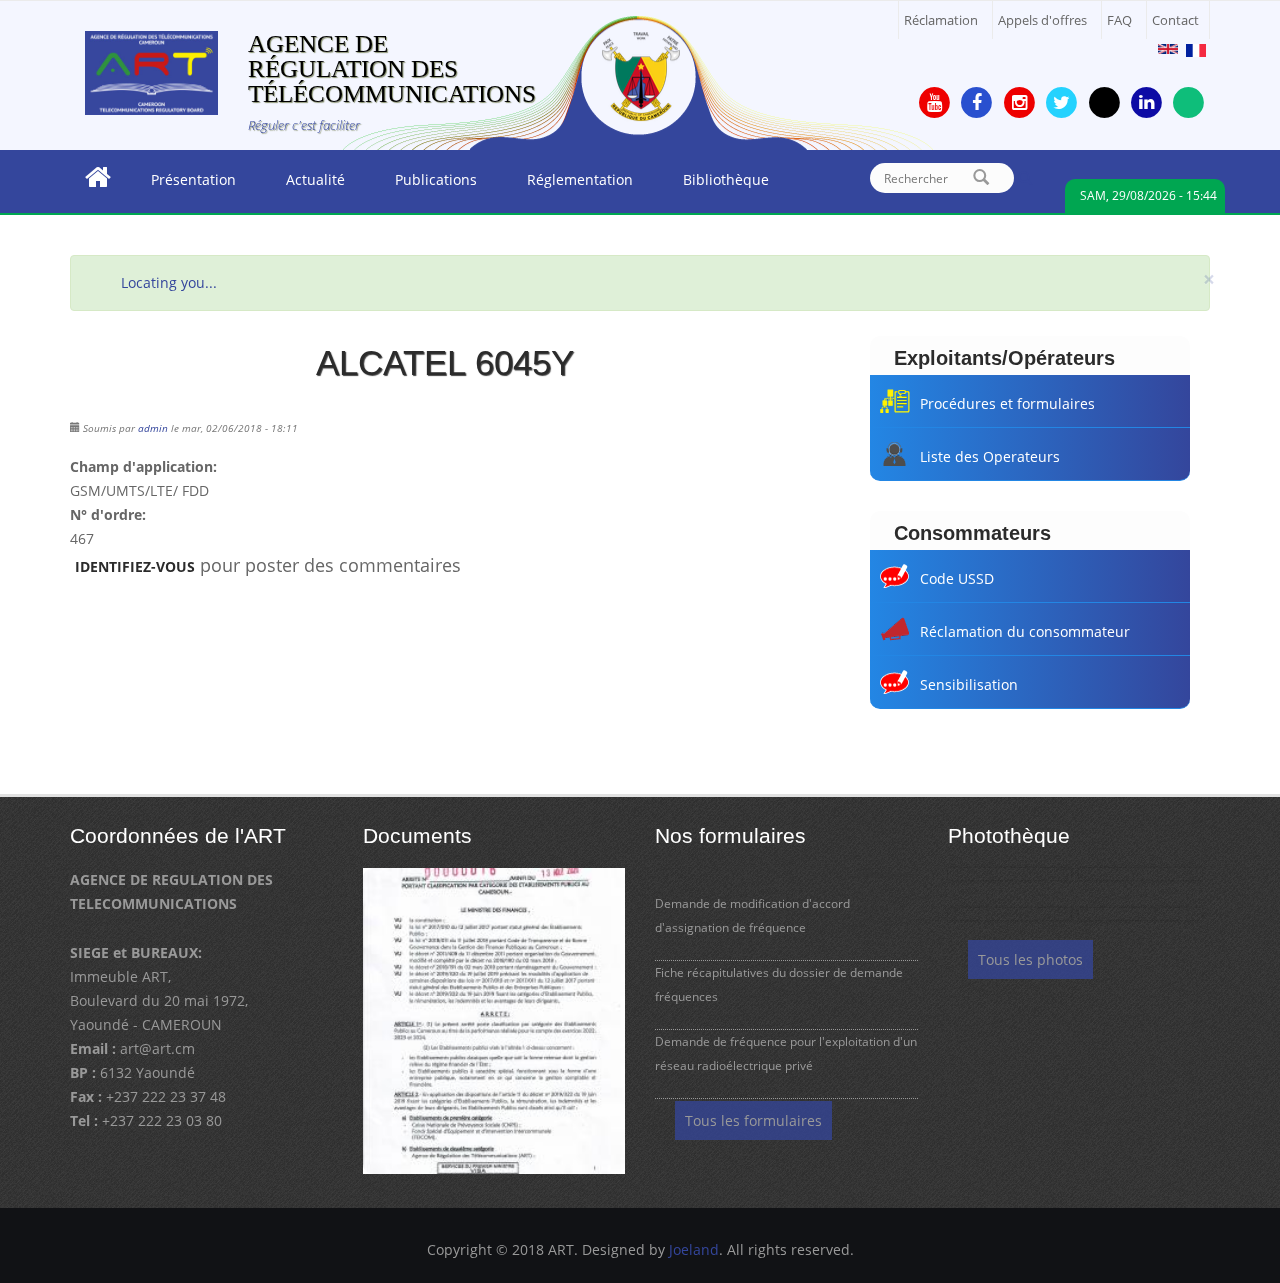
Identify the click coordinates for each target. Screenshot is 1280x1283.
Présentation (181, 185)
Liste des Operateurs (990, 456)
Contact (1175, 20)
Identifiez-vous (135, 566)
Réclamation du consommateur (1025, 631)
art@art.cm (157, 1048)
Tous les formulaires (753, 1120)
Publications (423, 185)
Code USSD (957, 578)
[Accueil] (151, 71)
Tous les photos (1030, 959)
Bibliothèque (713, 185)
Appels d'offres (1042, 20)
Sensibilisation (969, 684)
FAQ (1119, 20)
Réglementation (567, 185)
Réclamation (941, 20)
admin (153, 428)
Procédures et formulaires (1007, 403)
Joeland (694, 1249)
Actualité (303, 185)
